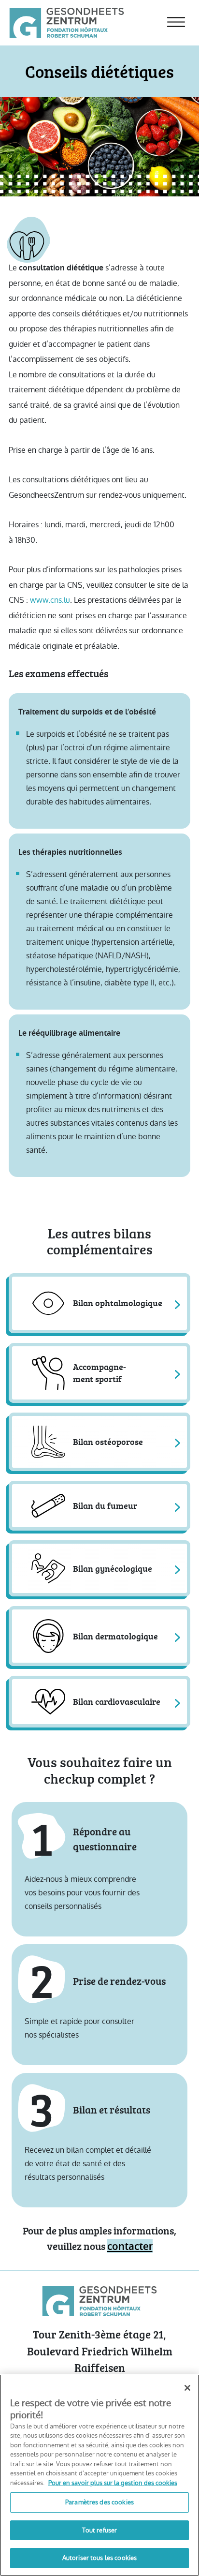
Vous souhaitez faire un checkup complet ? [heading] (100, 1771)
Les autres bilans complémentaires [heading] (100, 1242)
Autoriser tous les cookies (99, 2558)
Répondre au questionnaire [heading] (105, 1839)
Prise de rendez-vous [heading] (119, 1981)
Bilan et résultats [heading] (112, 2109)
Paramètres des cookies (99, 2502)
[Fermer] (187, 2388)
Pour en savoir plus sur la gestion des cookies (113, 2483)
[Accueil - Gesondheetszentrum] (67, 22)
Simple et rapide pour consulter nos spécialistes (79, 2028)
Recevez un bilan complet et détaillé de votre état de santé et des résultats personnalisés (88, 2164)
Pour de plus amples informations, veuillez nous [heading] (99, 2238)
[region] (99, 2475)
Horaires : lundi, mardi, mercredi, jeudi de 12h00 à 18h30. (92, 532)
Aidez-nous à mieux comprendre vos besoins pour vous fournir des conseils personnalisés (82, 1893)
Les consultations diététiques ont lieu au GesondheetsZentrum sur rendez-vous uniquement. (98, 487)
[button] (99, 1303)
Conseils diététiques (99, 71)
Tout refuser (100, 2530)
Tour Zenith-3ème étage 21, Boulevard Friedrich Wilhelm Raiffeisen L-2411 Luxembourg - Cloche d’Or (99, 2359)
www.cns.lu (50, 600)
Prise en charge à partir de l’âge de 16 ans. (82, 450)
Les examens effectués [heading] (58, 673)
